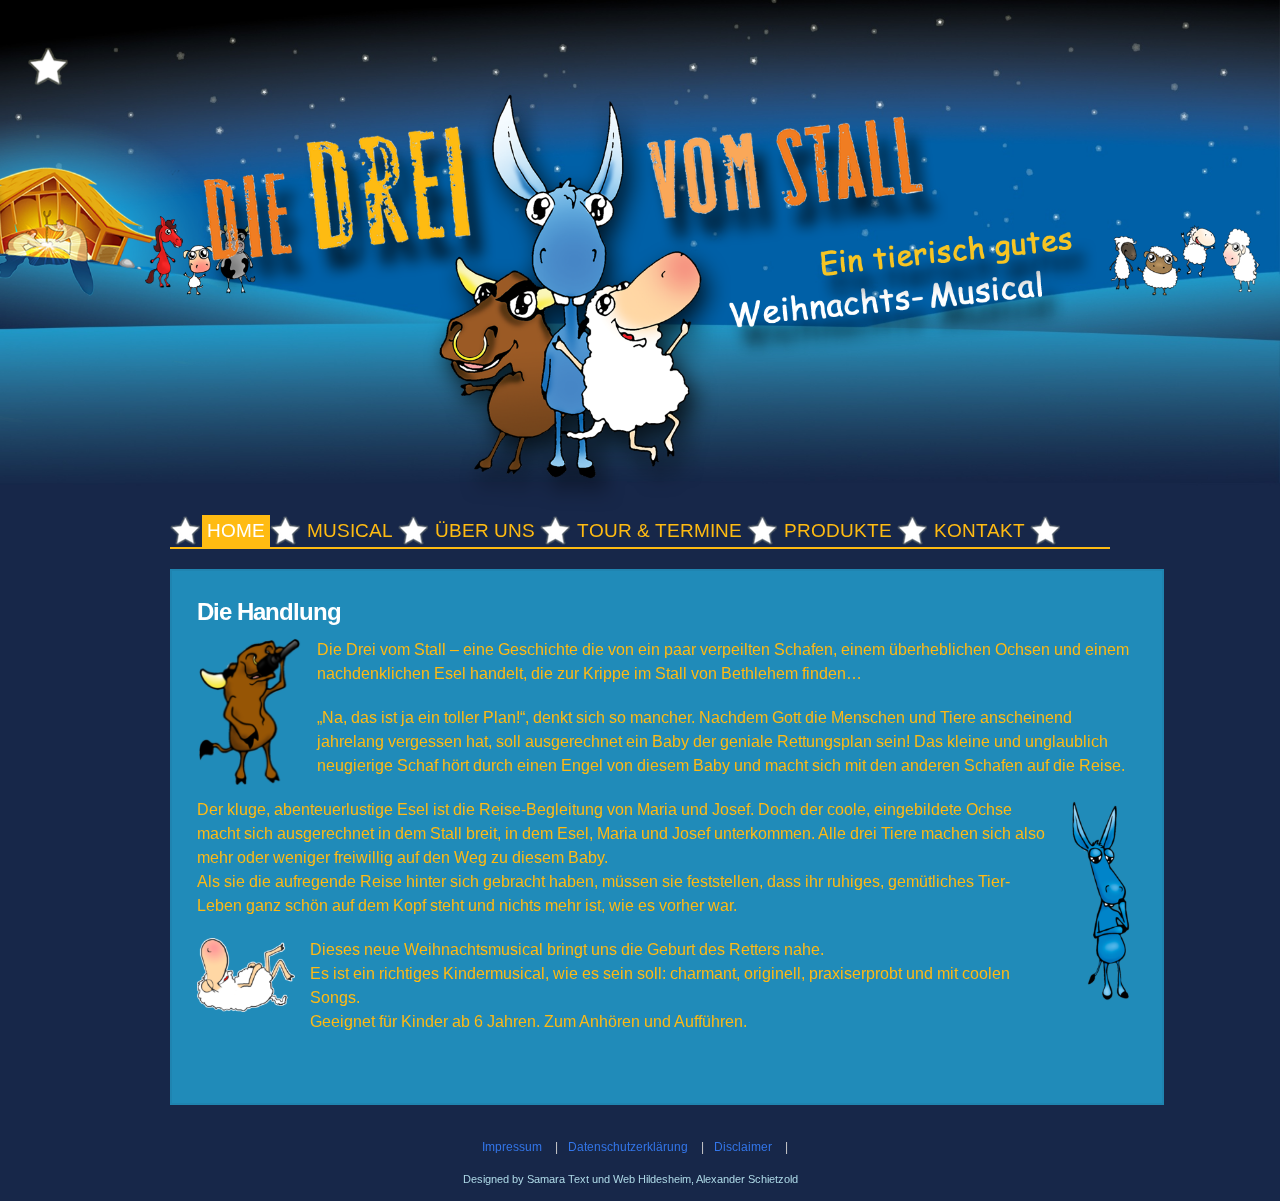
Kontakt (979, 530)
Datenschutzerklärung (628, 1147)
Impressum (512, 1147)
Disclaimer (743, 1147)
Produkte (838, 530)
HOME (236, 530)
